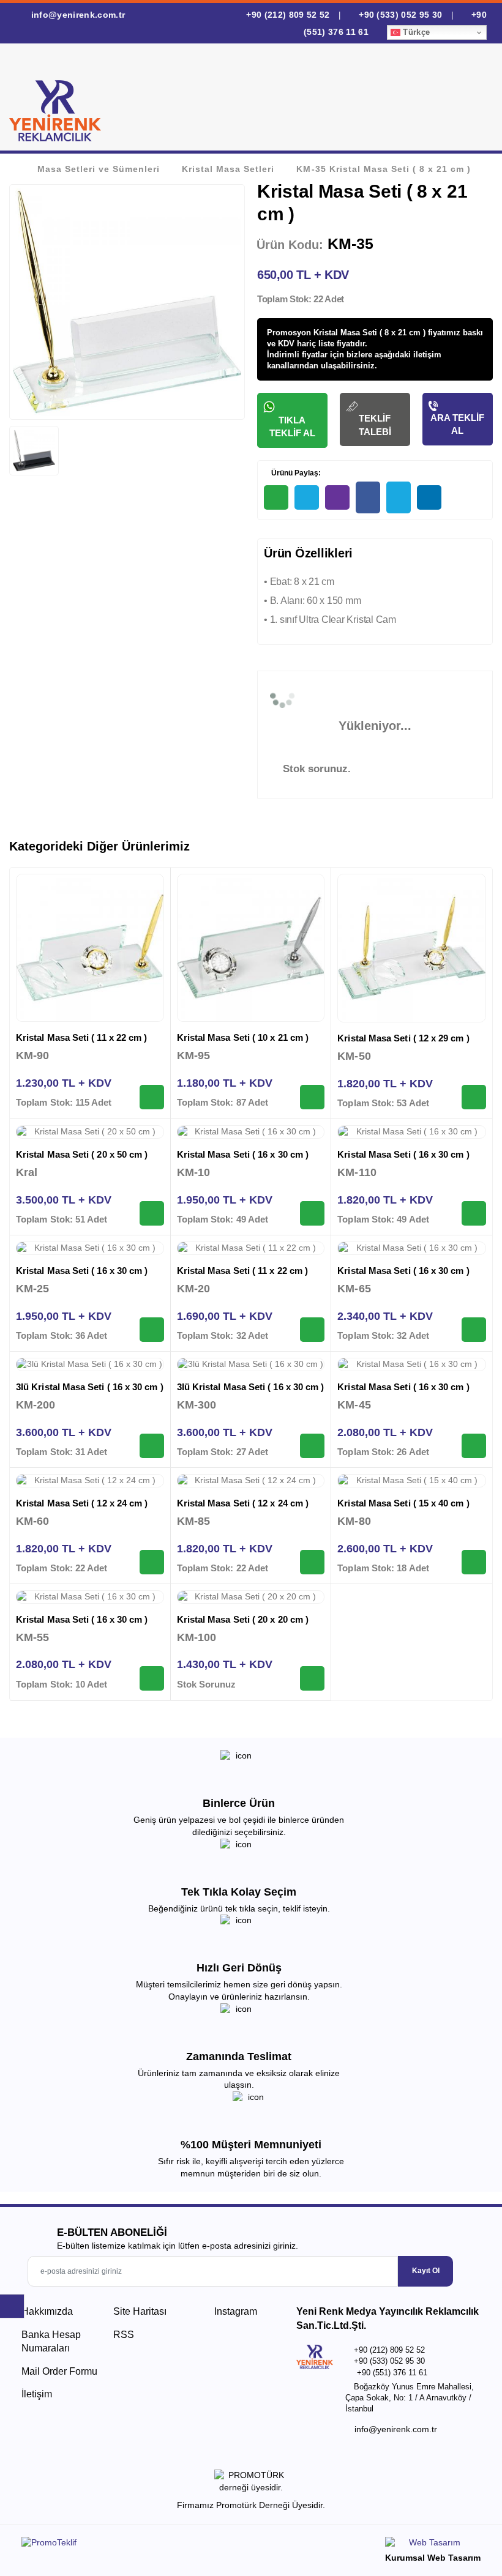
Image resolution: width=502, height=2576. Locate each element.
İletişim (37, 2394)
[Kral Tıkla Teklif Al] (152, 1213)
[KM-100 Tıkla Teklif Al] (312, 1678)
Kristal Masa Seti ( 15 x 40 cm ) (403, 1503)
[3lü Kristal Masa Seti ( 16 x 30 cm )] (90, 1364)
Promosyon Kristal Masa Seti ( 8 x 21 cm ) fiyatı (357, 333)
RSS (124, 2335)
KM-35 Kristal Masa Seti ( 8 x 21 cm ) (383, 169)
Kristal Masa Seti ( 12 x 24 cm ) (82, 1503)
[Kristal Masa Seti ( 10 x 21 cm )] (251, 948)
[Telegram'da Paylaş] (307, 497)
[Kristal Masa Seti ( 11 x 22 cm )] (90, 948)
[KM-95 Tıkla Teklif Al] (312, 1097)
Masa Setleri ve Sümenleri (99, 169)
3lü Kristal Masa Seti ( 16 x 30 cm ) (90, 1387)
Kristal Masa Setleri (228, 169)
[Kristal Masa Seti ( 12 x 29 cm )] (412, 948)
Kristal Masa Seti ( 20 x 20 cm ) (243, 1619)
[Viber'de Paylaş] (337, 497)
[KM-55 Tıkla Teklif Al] (152, 1678)
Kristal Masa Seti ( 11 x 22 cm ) (81, 1037)
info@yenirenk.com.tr (77, 15)
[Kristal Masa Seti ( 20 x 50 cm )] (90, 1132)
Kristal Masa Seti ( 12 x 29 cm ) (403, 1038)
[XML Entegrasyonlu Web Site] (133, 2545)
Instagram (234, 2311)
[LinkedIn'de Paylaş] (429, 497)
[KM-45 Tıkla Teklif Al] (474, 1446)
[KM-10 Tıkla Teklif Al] (312, 1213)
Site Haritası (140, 2311)
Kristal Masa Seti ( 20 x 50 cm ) (82, 1154)
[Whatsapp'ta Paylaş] (276, 497)
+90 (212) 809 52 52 (288, 15)
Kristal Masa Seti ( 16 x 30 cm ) (243, 1154)
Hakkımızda (47, 2311)
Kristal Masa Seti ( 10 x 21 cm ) (243, 1037)
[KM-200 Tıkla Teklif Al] (152, 1446)
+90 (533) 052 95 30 (401, 15)
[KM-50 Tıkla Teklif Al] (474, 1097)
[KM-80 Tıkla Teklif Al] (474, 1562)
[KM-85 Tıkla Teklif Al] (312, 1562)
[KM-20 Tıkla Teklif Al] (312, 1330)
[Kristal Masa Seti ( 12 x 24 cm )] (90, 1481)
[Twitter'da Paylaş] (399, 497)
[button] (470, 100)
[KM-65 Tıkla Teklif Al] (474, 1330)
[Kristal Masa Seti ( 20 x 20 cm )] (251, 1597)
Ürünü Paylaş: (295, 473)
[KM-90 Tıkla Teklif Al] (152, 1097)
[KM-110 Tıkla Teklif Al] (474, 1213)
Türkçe (415, 32)
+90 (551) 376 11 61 (392, 2373)
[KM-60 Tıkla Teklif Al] (152, 1562)
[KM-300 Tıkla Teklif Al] (312, 1446)
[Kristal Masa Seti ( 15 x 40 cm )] (412, 1481)
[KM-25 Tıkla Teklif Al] (152, 1330)
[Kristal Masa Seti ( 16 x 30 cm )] (251, 1132)
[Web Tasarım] (433, 2544)
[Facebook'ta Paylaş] (368, 497)
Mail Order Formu (59, 2371)
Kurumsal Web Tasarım (433, 2558)
